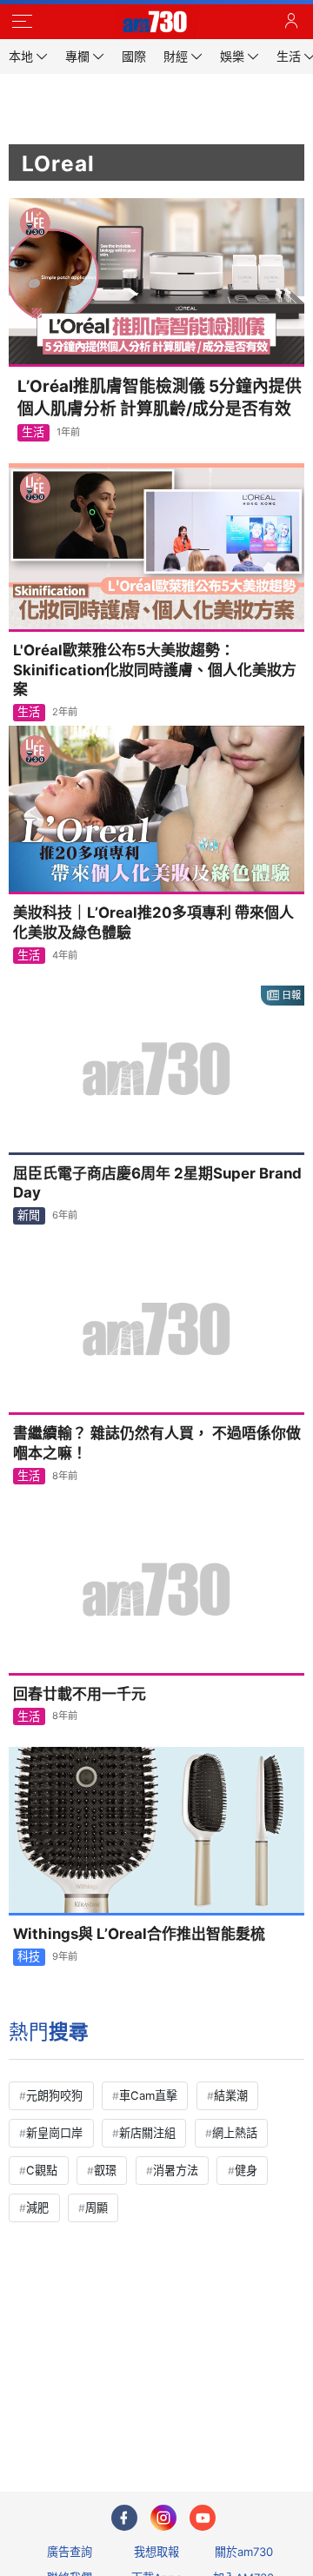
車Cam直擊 (148, 2095)
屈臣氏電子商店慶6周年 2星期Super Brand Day (157, 1183)
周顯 (97, 2208)
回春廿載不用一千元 (80, 1694)
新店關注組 (147, 2133)
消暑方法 (176, 2170)
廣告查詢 (70, 2552)
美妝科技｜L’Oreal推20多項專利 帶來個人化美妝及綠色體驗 (153, 923)
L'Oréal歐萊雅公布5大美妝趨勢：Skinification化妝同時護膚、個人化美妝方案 (155, 670)
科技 (29, 1956)
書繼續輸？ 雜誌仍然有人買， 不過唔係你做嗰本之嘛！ (157, 1443)
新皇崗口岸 (54, 2133)
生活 (33, 432)
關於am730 (244, 2552)
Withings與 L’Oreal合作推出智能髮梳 (139, 1934)
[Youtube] (203, 2518)
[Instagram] (163, 2518)
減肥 (37, 2208)
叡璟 (105, 2170)
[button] (22, 22)
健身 (246, 2170)
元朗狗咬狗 (54, 2095)
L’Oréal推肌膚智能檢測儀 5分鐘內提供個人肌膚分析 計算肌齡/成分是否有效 (160, 397)
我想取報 (156, 2552)
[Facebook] (124, 2518)
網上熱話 (235, 2133)
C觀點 (42, 2170)
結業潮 (231, 2095)
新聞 (29, 1215)
